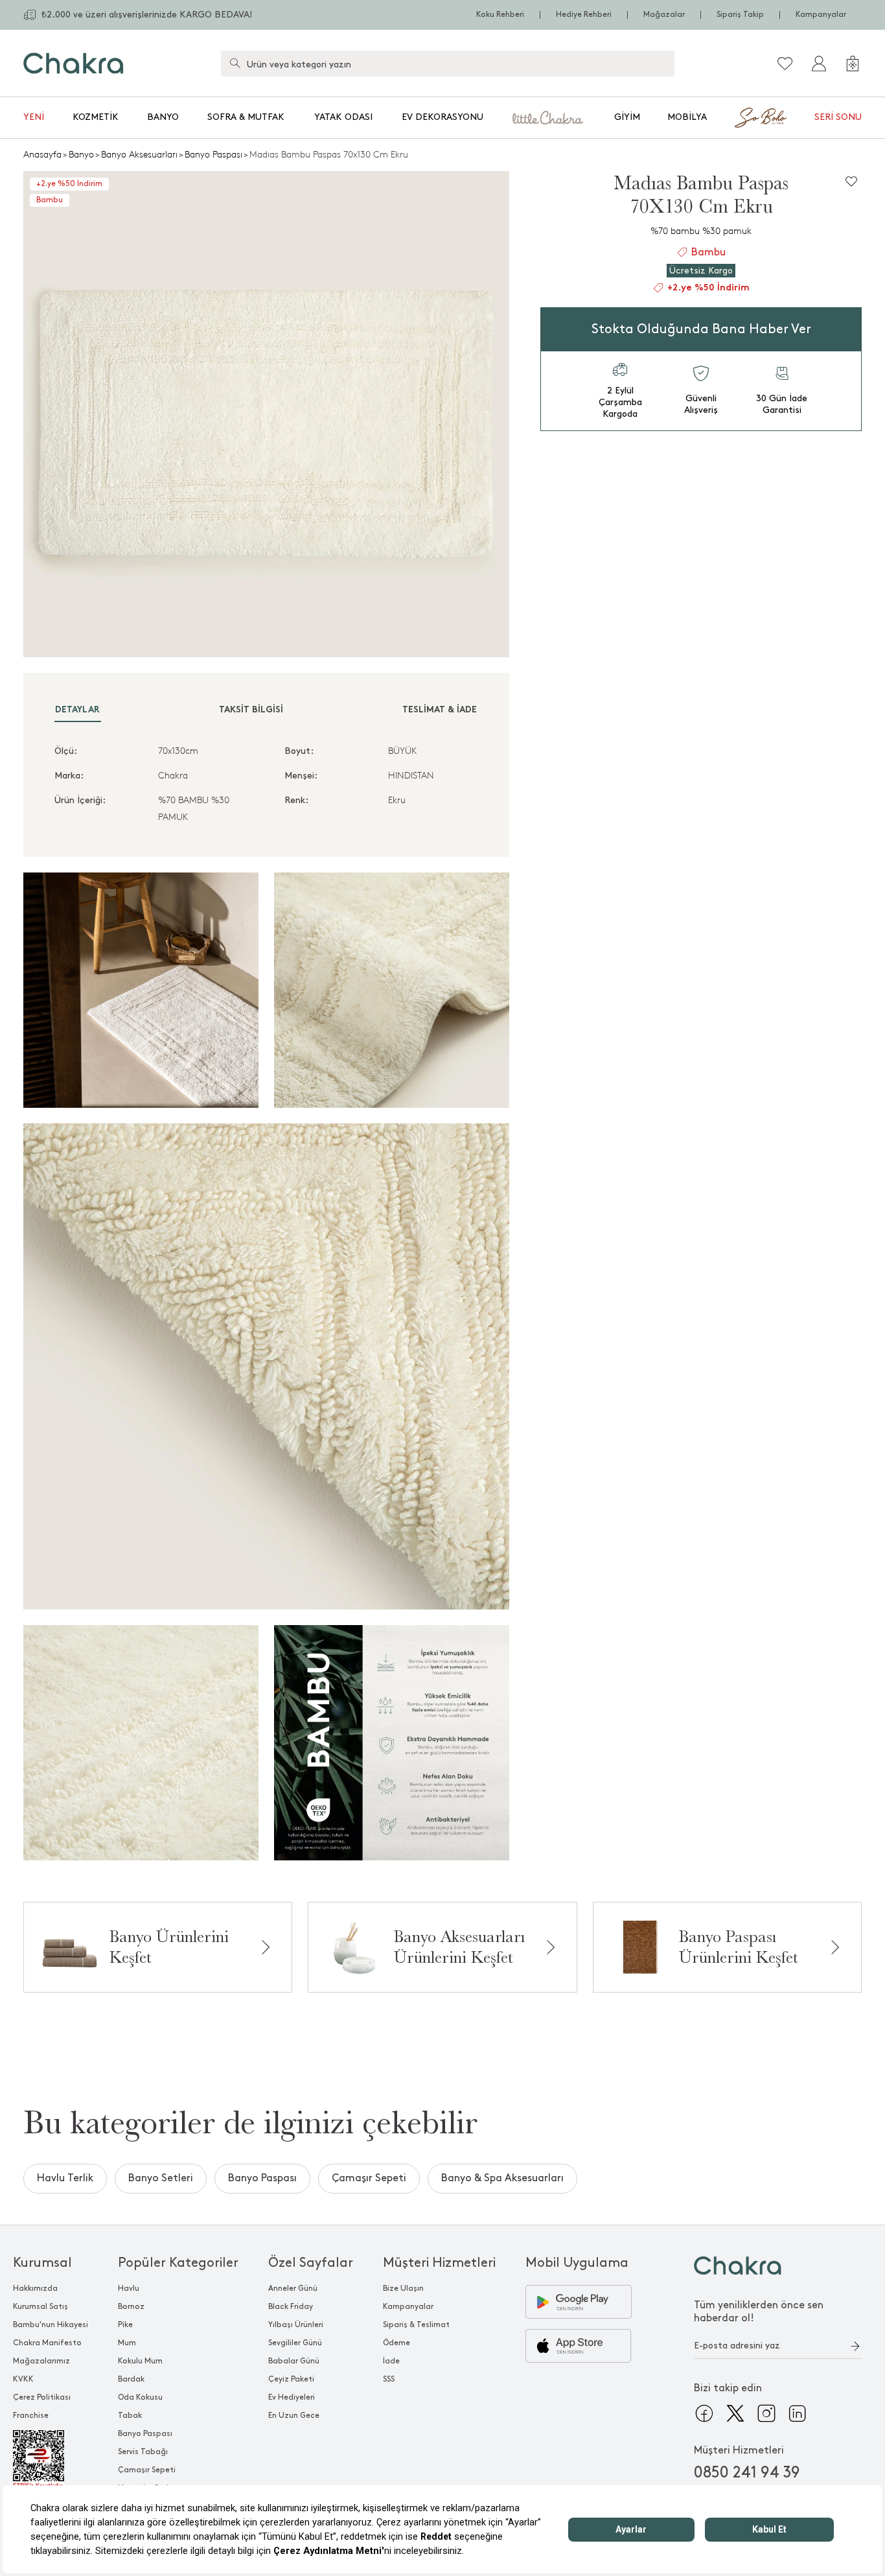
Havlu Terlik (65, 2178)
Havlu (129, 2289)
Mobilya (687, 117)
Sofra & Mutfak (246, 117)
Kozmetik (96, 117)
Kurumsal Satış (40, 2307)
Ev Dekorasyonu (442, 117)
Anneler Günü (293, 2289)
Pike (125, 2325)
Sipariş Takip (740, 15)
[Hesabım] (819, 64)
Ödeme (397, 2343)
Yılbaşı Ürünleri (296, 2325)
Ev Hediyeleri (292, 2397)
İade (391, 2361)
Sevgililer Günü (295, 2343)
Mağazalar (664, 15)
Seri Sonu (838, 117)
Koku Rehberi (500, 15)
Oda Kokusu (140, 2397)
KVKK (23, 2379)
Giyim (627, 117)
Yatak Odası (343, 117)
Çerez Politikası (42, 2397)
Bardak (131, 2379)
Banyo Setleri (161, 2178)
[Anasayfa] (74, 63)
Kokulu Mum (140, 2361)
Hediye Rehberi (584, 15)
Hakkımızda (35, 2289)
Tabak (130, 2416)
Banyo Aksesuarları (139, 155)
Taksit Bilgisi (251, 710)
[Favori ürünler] (785, 64)
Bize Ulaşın (403, 2289)
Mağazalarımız (41, 2361)
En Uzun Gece (294, 2416)
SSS (389, 2379)
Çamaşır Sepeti (369, 2178)
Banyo (163, 117)
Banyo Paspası (213, 155)
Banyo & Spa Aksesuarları (502, 2178)
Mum (127, 2343)
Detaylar (77, 710)
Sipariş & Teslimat (416, 2325)
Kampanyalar (821, 15)
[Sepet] (853, 64)
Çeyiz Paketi (291, 2379)
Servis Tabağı (143, 2452)
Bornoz (131, 2307)
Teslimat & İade (440, 710)
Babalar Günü (294, 2361)
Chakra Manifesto (47, 2343)
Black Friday (291, 2307)
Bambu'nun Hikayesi (51, 2325)
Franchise (31, 2416)
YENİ (34, 117)
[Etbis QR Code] (51, 2460)
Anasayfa (42, 155)
